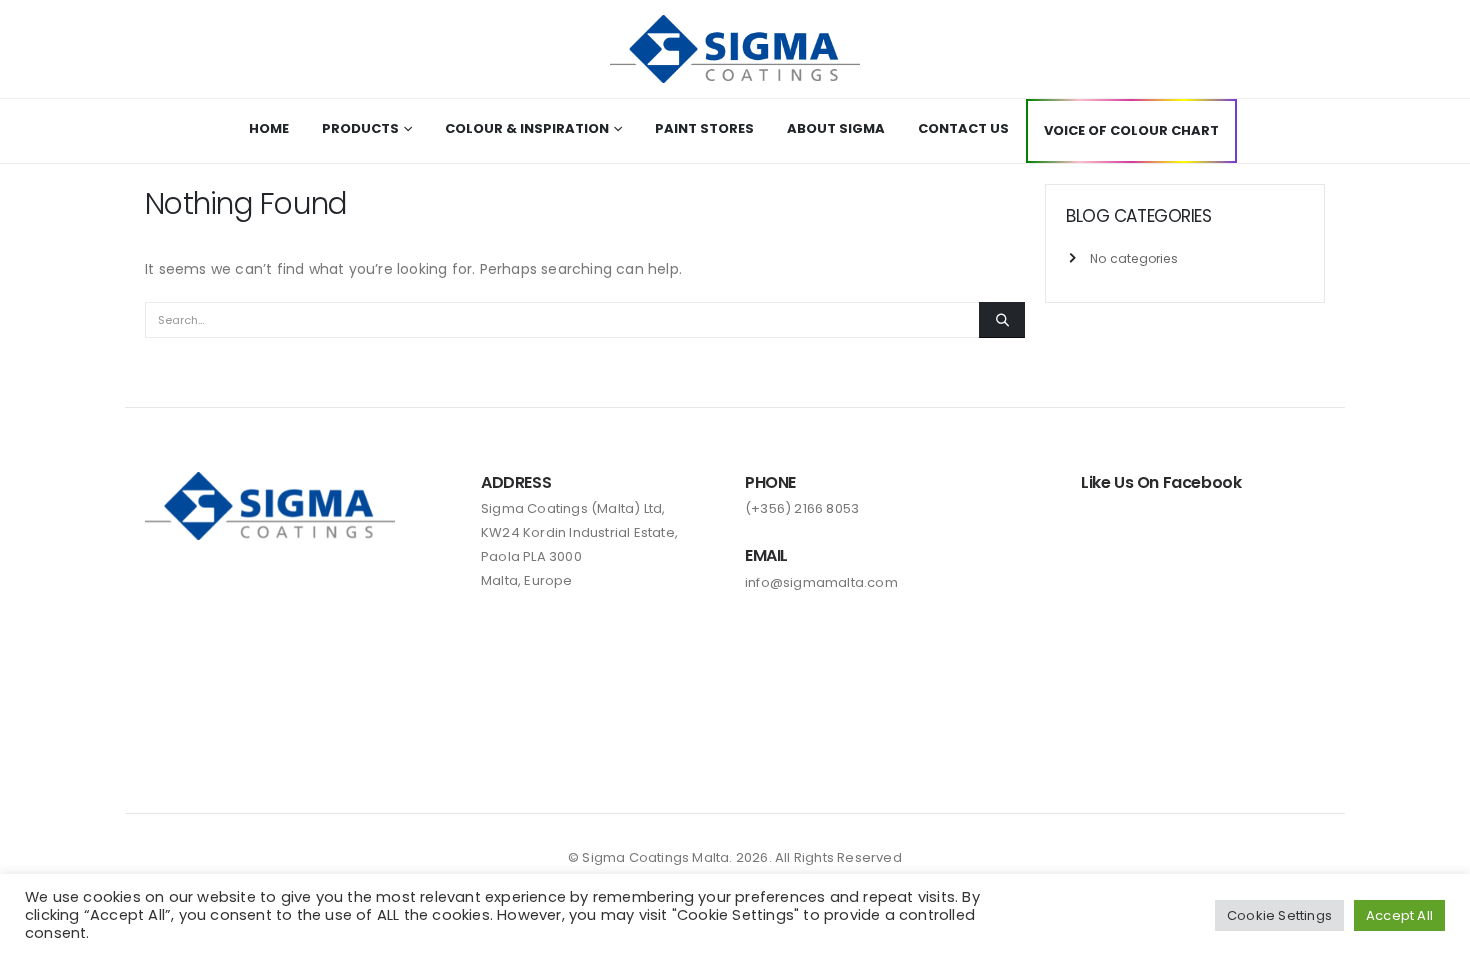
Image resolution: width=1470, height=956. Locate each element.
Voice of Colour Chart (1131, 130)
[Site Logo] (735, 49)
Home (269, 128)
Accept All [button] (1399, 915)
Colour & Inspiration (527, 128)
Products (360, 128)
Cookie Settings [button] (1279, 915)
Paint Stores (704, 128)
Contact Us (963, 128)
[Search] (1002, 320)
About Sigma (836, 128)
